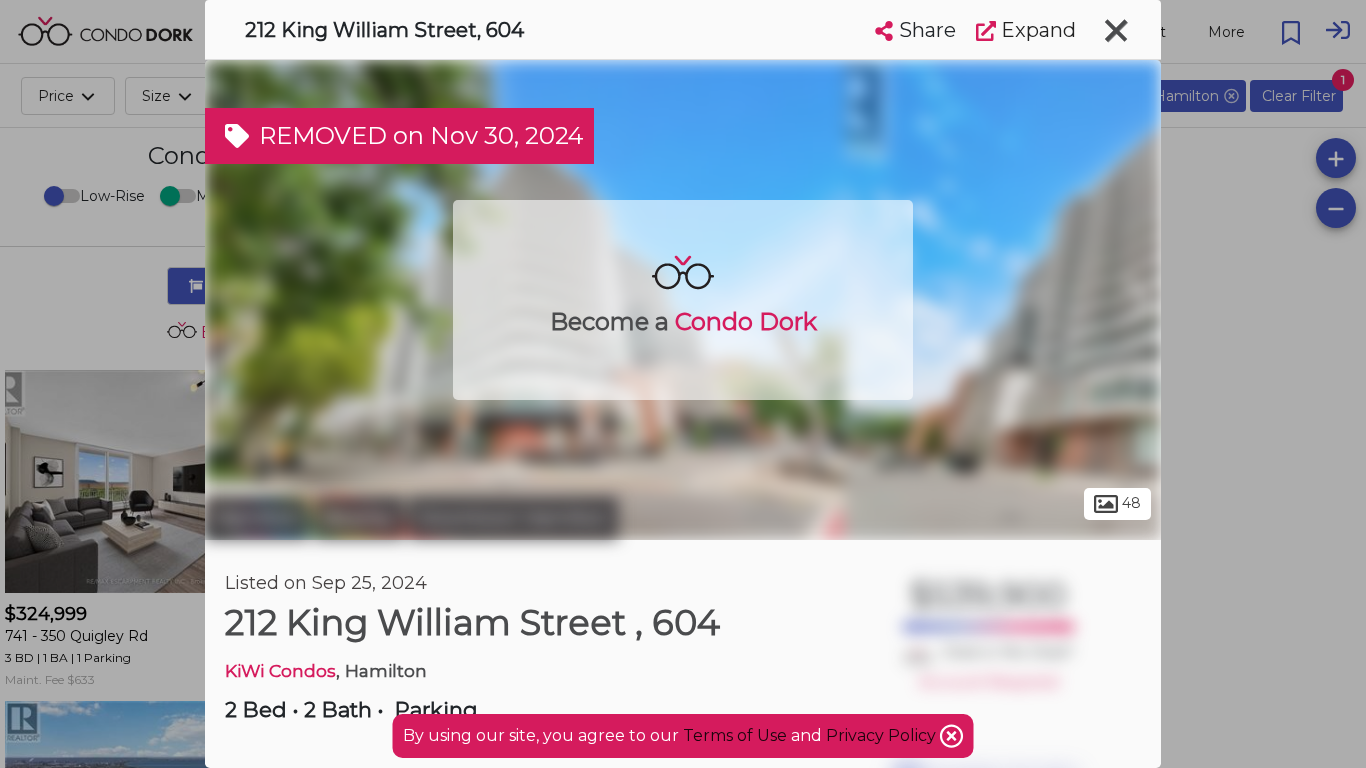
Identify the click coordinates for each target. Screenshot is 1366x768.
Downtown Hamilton (513, 518)
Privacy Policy (883, 735)
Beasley (359, 518)
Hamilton (257, 518)
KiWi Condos (280, 670)
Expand (1036, 30)
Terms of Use (735, 735)
